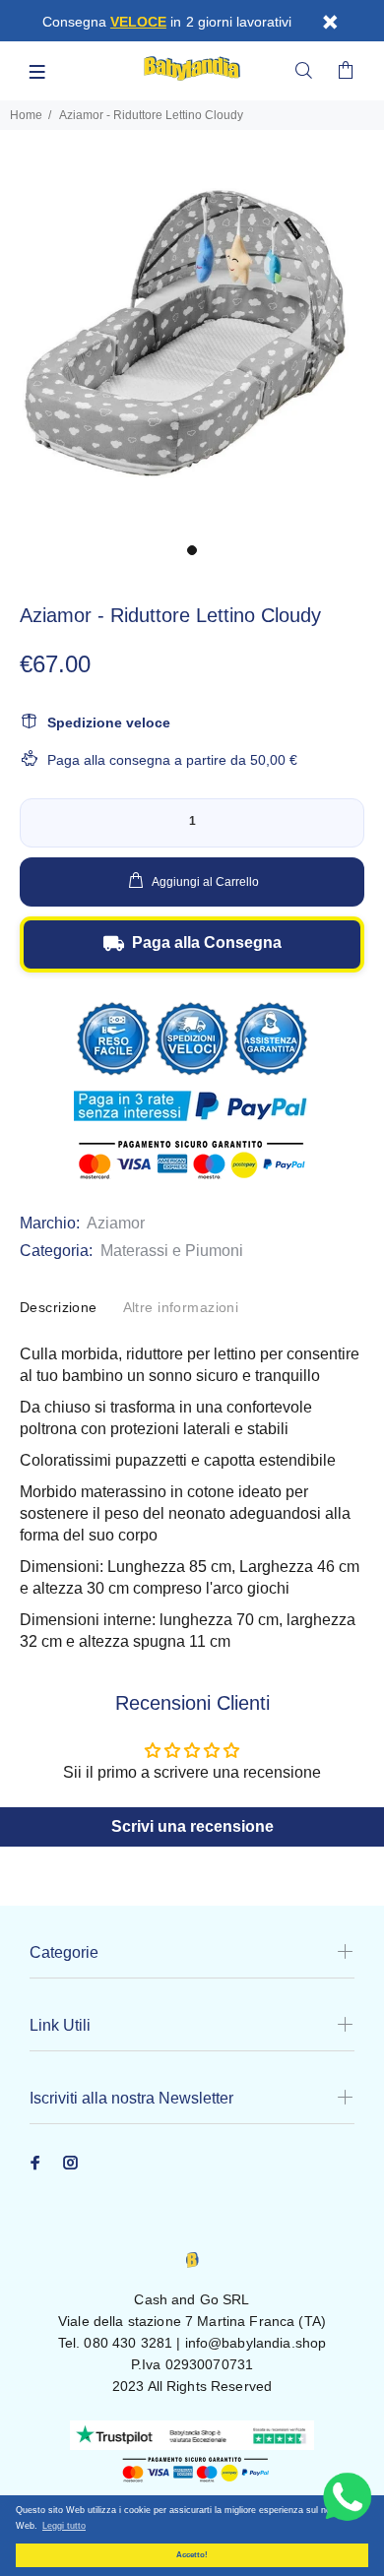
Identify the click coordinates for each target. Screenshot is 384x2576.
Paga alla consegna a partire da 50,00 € (172, 760)
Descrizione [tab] (59, 1307)
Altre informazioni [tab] (181, 1307)
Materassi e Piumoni (172, 1251)
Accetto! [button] (192, 2555)
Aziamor (116, 1223)
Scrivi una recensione (192, 1826)
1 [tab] (192, 550)
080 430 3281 (128, 2343)
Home (26, 115)
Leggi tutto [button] (64, 2526)
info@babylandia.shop (256, 2343)
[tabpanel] (192, 342)
